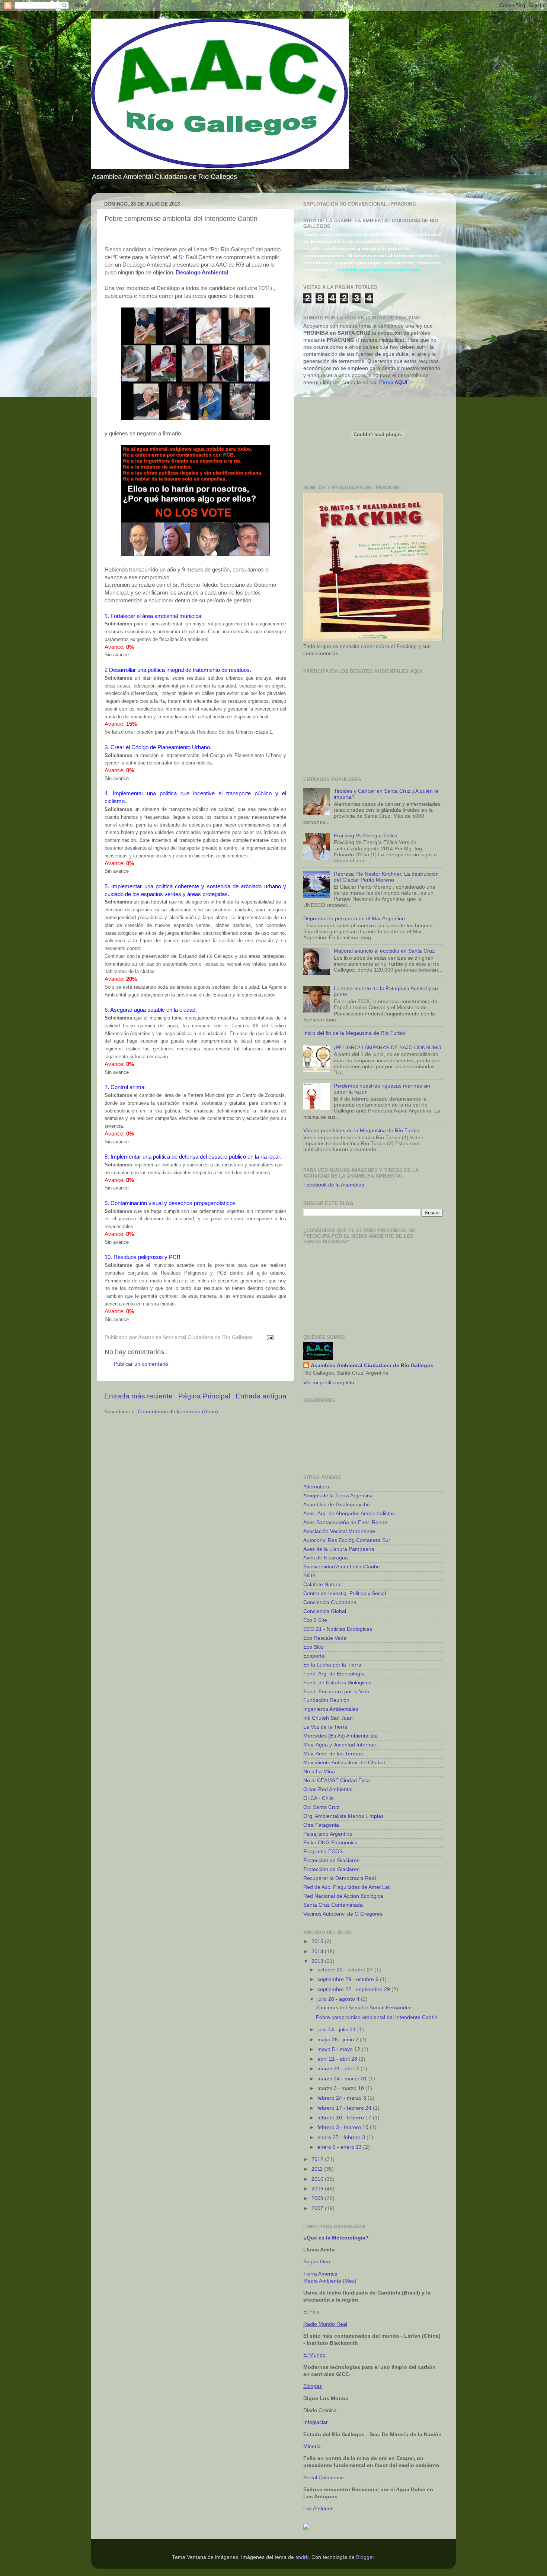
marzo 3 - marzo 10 (341, 2088)
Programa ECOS (323, 1851)
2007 (318, 2208)
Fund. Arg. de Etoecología (334, 1674)
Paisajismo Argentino (328, 1834)
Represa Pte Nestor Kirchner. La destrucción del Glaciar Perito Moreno (386, 877)
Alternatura (316, 1487)
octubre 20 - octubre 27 (346, 1970)
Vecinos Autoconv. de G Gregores (343, 1914)
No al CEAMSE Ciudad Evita (337, 1780)
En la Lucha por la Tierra (332, 1665)
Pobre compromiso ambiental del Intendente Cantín (377, 2017)
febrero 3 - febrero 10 (344, 2127)
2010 (318, 2179)
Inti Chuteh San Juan (328, 1718)
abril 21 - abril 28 (338, 2059)
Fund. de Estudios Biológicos (337, 1683)
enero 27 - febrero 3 (342, 2137)
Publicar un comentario (141, 1364)
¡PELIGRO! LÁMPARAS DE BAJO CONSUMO (388, 1048)
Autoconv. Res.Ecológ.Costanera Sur (347, 1540)
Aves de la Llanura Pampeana (339, 1549)
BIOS (309, 1576)
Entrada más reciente (138, 1396)
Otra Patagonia (321, 1825)
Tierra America (320, 2274)
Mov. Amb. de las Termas (333, 1754)
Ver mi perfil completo (329, 1383)
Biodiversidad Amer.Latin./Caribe (342, 1567)
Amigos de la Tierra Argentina (338, 1496)
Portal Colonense (324, 2478)
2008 (318, 2198)
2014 (318, 1952)
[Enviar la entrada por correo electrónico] (269, 1337)
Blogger (365, 2557)
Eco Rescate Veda (325, 1638)
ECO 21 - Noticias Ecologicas (338, 1629)
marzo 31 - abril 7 (339, 2069)
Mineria (312, 2446)
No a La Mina (319, 1772)
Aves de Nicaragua (326, 1558)
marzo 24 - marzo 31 (343, 2079)
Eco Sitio (314, 1647)
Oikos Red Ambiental (328, 1789)
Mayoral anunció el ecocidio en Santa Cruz (384, 951)
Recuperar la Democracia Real (340, 1878)
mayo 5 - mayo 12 (340, 2049)
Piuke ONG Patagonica (330, 1843)
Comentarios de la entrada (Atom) (178, 1412)
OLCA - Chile (319, 1798)
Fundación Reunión (326, 1700)
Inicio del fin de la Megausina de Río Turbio (354, 1033)
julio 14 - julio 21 (337, 2030)
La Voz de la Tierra (325, 1727)
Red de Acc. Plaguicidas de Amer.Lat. (347, 1887)
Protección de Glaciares (331, 1869)
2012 (318, 2159)
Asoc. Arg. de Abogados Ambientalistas (349, 1514)
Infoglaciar (316, 2422)
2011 (318, 2169)
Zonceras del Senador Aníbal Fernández (364, 2008)
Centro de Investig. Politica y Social (345, 1593)
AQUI (401, 382)
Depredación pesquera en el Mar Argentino (354, 919)
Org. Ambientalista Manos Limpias (343, 1816)
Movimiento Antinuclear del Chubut (344, 1763)
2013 (318, 1961)
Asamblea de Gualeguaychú (337, 1505)
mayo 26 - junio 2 (339, 2040)
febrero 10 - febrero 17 (345, 2118)
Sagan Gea (317, 2262)
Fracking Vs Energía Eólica (366, 836)
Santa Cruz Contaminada (333, 1905)
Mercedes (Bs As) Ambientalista (340, 1736)
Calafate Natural (322, 1585)
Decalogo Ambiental (202, 273)
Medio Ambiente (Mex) (330, 2281)
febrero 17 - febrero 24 (345, 2108)
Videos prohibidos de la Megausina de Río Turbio (361, 1131)
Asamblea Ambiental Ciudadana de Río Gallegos (372, 1366)
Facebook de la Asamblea (334, 1185)
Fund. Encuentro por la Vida (336, 1692)
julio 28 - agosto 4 (339, 1999)
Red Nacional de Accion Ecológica (343, 1896)
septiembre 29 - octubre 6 (349, 1979)
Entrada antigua (261, 1396)
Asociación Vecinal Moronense (339, 1531)
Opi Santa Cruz (321, 1807)
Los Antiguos (318, 2509)
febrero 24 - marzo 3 (343, 2098)
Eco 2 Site (315, 1620)
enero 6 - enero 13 (340, 2147)
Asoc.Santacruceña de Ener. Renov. (346, 1522)
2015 (318, 1941)
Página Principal (204, 1396)
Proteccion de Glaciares (331, 1860)
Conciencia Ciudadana (330, 1602)
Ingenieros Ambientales (331, 1709)
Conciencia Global (325, 1611)
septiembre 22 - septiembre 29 (354, 1989)
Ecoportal (314, 1656)
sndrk (302, 2557)
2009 (318, 2189)
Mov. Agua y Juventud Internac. (340, 1745)
